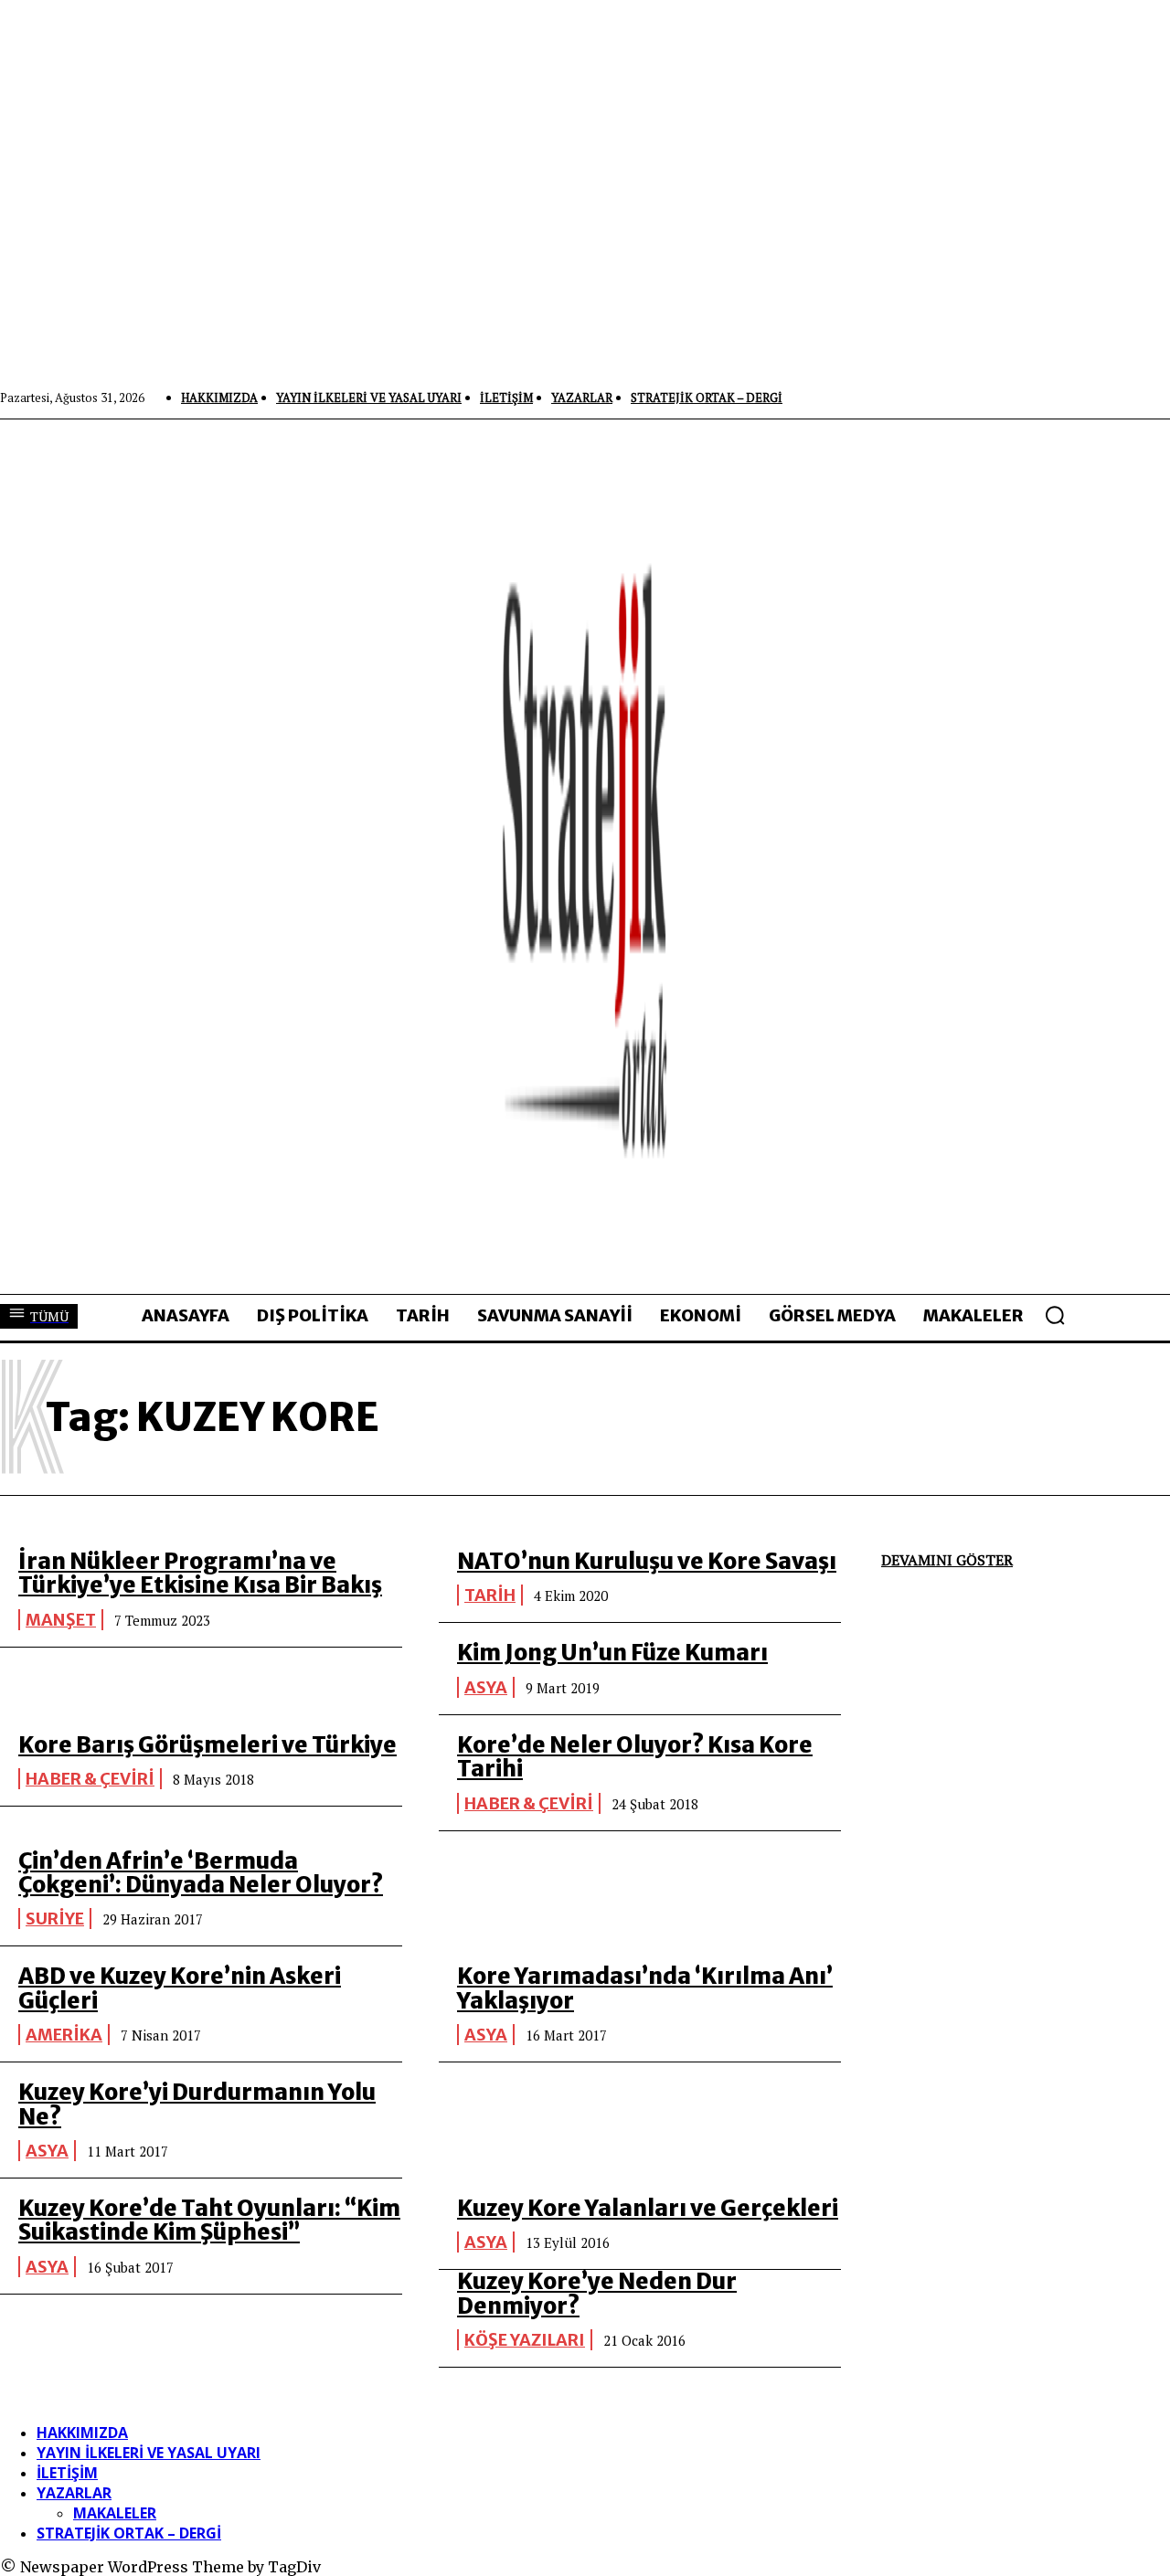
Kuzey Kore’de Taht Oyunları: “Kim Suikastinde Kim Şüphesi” (209, 2220)
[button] (1055, 1315)
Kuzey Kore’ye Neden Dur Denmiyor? (597, 2293)
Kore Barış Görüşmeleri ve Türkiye (207, 1745)
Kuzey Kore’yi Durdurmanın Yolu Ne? (197, 2104)
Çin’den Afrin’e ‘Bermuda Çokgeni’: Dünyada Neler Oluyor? (201, 1873)
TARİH (490, 1595)
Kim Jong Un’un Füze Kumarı (612, 1653)
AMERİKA (64, 2035)
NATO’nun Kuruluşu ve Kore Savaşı (647, 1561)
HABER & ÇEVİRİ (90, 1779)
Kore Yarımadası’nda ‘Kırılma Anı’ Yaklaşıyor (645, 1988)
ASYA (486, 1687)
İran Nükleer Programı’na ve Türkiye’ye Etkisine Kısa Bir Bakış (200, 1573)
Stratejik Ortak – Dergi (129, 2533)
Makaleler (115, 2513)
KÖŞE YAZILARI (525, 2340)
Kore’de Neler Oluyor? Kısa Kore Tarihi (635, 1757)
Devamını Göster (947, 1560)
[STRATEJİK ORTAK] (585, 856)
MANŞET (61, 1620)
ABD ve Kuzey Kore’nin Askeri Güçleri (180, 1988)
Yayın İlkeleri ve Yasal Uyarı (149, 2453)
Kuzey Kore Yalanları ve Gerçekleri (648, 2208)
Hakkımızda (82, 2433)
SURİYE (55, 1919)
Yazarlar (74, 2493)
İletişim (67, 2473)
